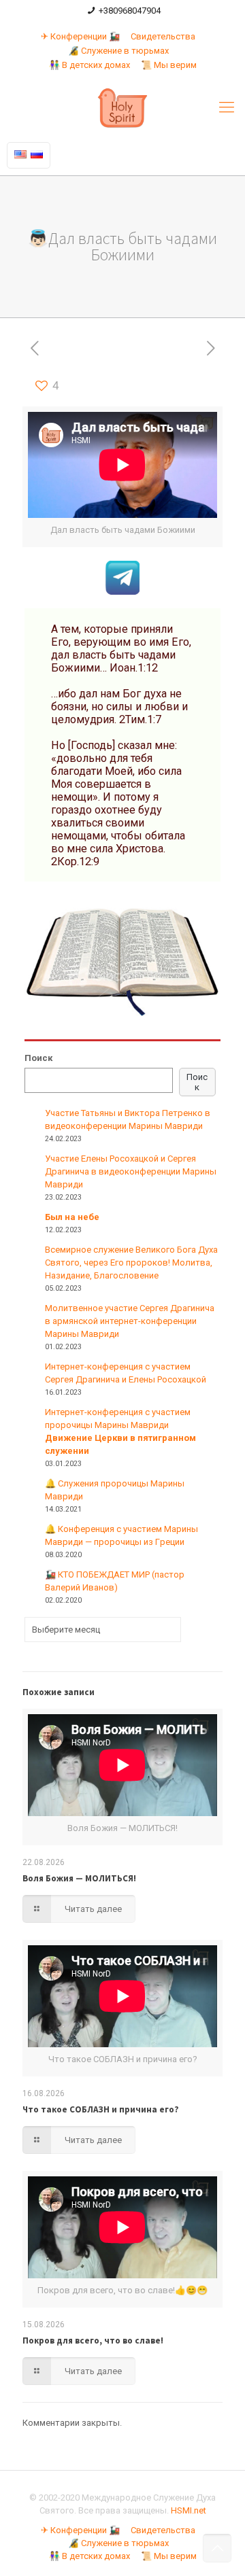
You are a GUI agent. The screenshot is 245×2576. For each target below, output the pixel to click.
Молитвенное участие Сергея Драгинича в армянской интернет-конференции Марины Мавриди (130, 1321)
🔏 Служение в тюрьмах (118, 51)
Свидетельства (163, 36)
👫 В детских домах (89, 65)
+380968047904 (130, 11)
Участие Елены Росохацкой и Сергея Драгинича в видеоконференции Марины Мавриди (131, 1171)
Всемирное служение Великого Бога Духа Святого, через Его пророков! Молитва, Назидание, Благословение (131, 1263)
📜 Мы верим (169, 65)
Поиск (38, 1058)
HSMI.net (189, 2510)
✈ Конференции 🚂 (80, 36)
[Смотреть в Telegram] (122, 592)
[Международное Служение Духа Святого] (122, 107)
